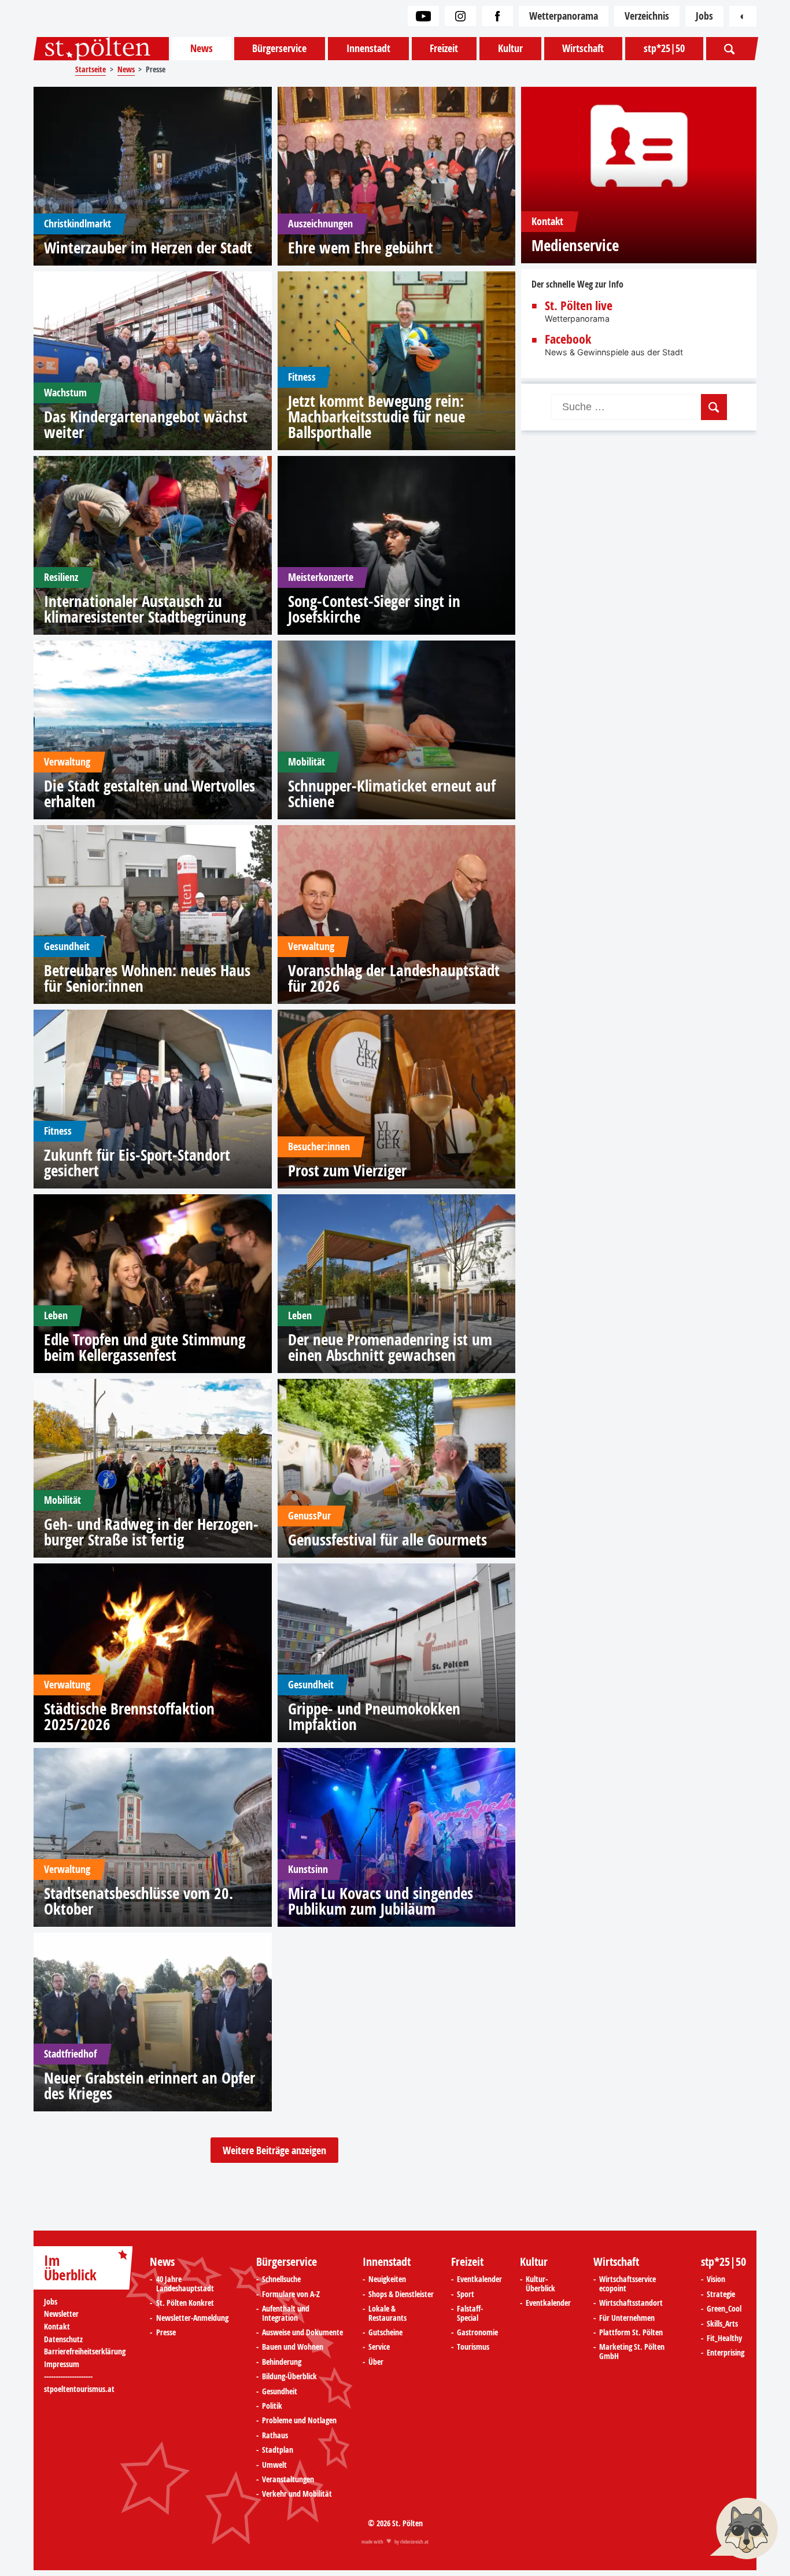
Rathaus (275, 2436)
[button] (744, 2530)
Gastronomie (477, 2333)
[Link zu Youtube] (423, 16)
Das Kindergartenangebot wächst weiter (146, 424)
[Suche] (730, 49)
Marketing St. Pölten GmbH (632, 2352)
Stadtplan (278, 2450)
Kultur (510, 48)
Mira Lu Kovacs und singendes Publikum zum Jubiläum (381, 1901)
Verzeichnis (647, 16)
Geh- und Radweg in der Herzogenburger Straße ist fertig (151, 1532)
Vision (716, 2280)
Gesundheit (280, 2392)
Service (379, 2347)
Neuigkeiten (387, 2280)
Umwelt (274, 2465)
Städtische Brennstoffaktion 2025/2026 (129, 1716)
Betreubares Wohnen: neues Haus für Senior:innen (147, 978)
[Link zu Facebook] (497, 16)
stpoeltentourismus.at (79, 2389)
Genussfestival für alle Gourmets (387, 1539)
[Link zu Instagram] (460, 16)
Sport (466, 2295)
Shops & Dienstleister (401, 2295)
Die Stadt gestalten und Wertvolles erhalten (149, 793)
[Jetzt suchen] (714, 407)
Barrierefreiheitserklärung (85, 2352)
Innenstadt (368, 48)
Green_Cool (724, 2309)
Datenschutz (63, 2340)
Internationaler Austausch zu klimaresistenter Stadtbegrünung (145, 609)
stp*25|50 (664, 48)
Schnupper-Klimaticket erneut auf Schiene (392, 793)
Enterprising (726, 2353)
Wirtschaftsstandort (631, 2303)
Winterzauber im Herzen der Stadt (148, 247)
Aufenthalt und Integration (286, 2314)
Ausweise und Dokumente (302, 2333)
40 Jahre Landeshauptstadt (185, 2284)
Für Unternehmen (627, 2319)
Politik (272, 2406)
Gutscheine (385, 2333)
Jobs (704, 16)
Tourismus (473, 2347)
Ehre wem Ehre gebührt (361, 247)
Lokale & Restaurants (387, 2314)
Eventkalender (479, 2280)
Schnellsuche (281, 2280)
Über (376, 2362)
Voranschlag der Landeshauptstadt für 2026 (394, 978)
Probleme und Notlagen (299, 2421)
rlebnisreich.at (414, 2542)
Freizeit (444, 48)
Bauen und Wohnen (293, 2347)
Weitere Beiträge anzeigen (274, 2150)
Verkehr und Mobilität (297, 2494)
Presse (166, 2333)
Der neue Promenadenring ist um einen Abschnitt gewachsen (390, 1347)
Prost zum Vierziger (347, 1170)
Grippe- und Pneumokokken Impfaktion (374, 1716)
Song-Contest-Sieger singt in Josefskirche (374, 609)
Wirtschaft (583, 48)
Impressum (62, 2365)
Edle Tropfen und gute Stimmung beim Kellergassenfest (145, 1347)
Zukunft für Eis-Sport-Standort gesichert (137, 1162)
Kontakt (57, 2327)
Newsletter (61, 2314)
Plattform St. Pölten (631, 2333)
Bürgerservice (279, 48)
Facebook (568, 340)
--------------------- (68, 2376)
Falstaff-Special (470, 2314)
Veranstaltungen (288, 2480)
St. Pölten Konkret (185, 2303)
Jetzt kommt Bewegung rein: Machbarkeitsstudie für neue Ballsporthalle (376, 416)
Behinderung (282, 2362)
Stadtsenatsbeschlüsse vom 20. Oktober (139, 1901)
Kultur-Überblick (540, 2284)
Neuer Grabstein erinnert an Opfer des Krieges (149, 2085)
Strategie (721, 2295)
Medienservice (575, 245)
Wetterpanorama (564, 16)
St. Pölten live (579, 306)
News (202, 48)
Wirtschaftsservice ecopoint (627, 2284)
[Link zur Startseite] (101, 49)
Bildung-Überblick (289, 2377)
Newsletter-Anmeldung (192, 2319)
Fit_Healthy (724, 2339)
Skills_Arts (722, 2324)
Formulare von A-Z (291, 2295)
